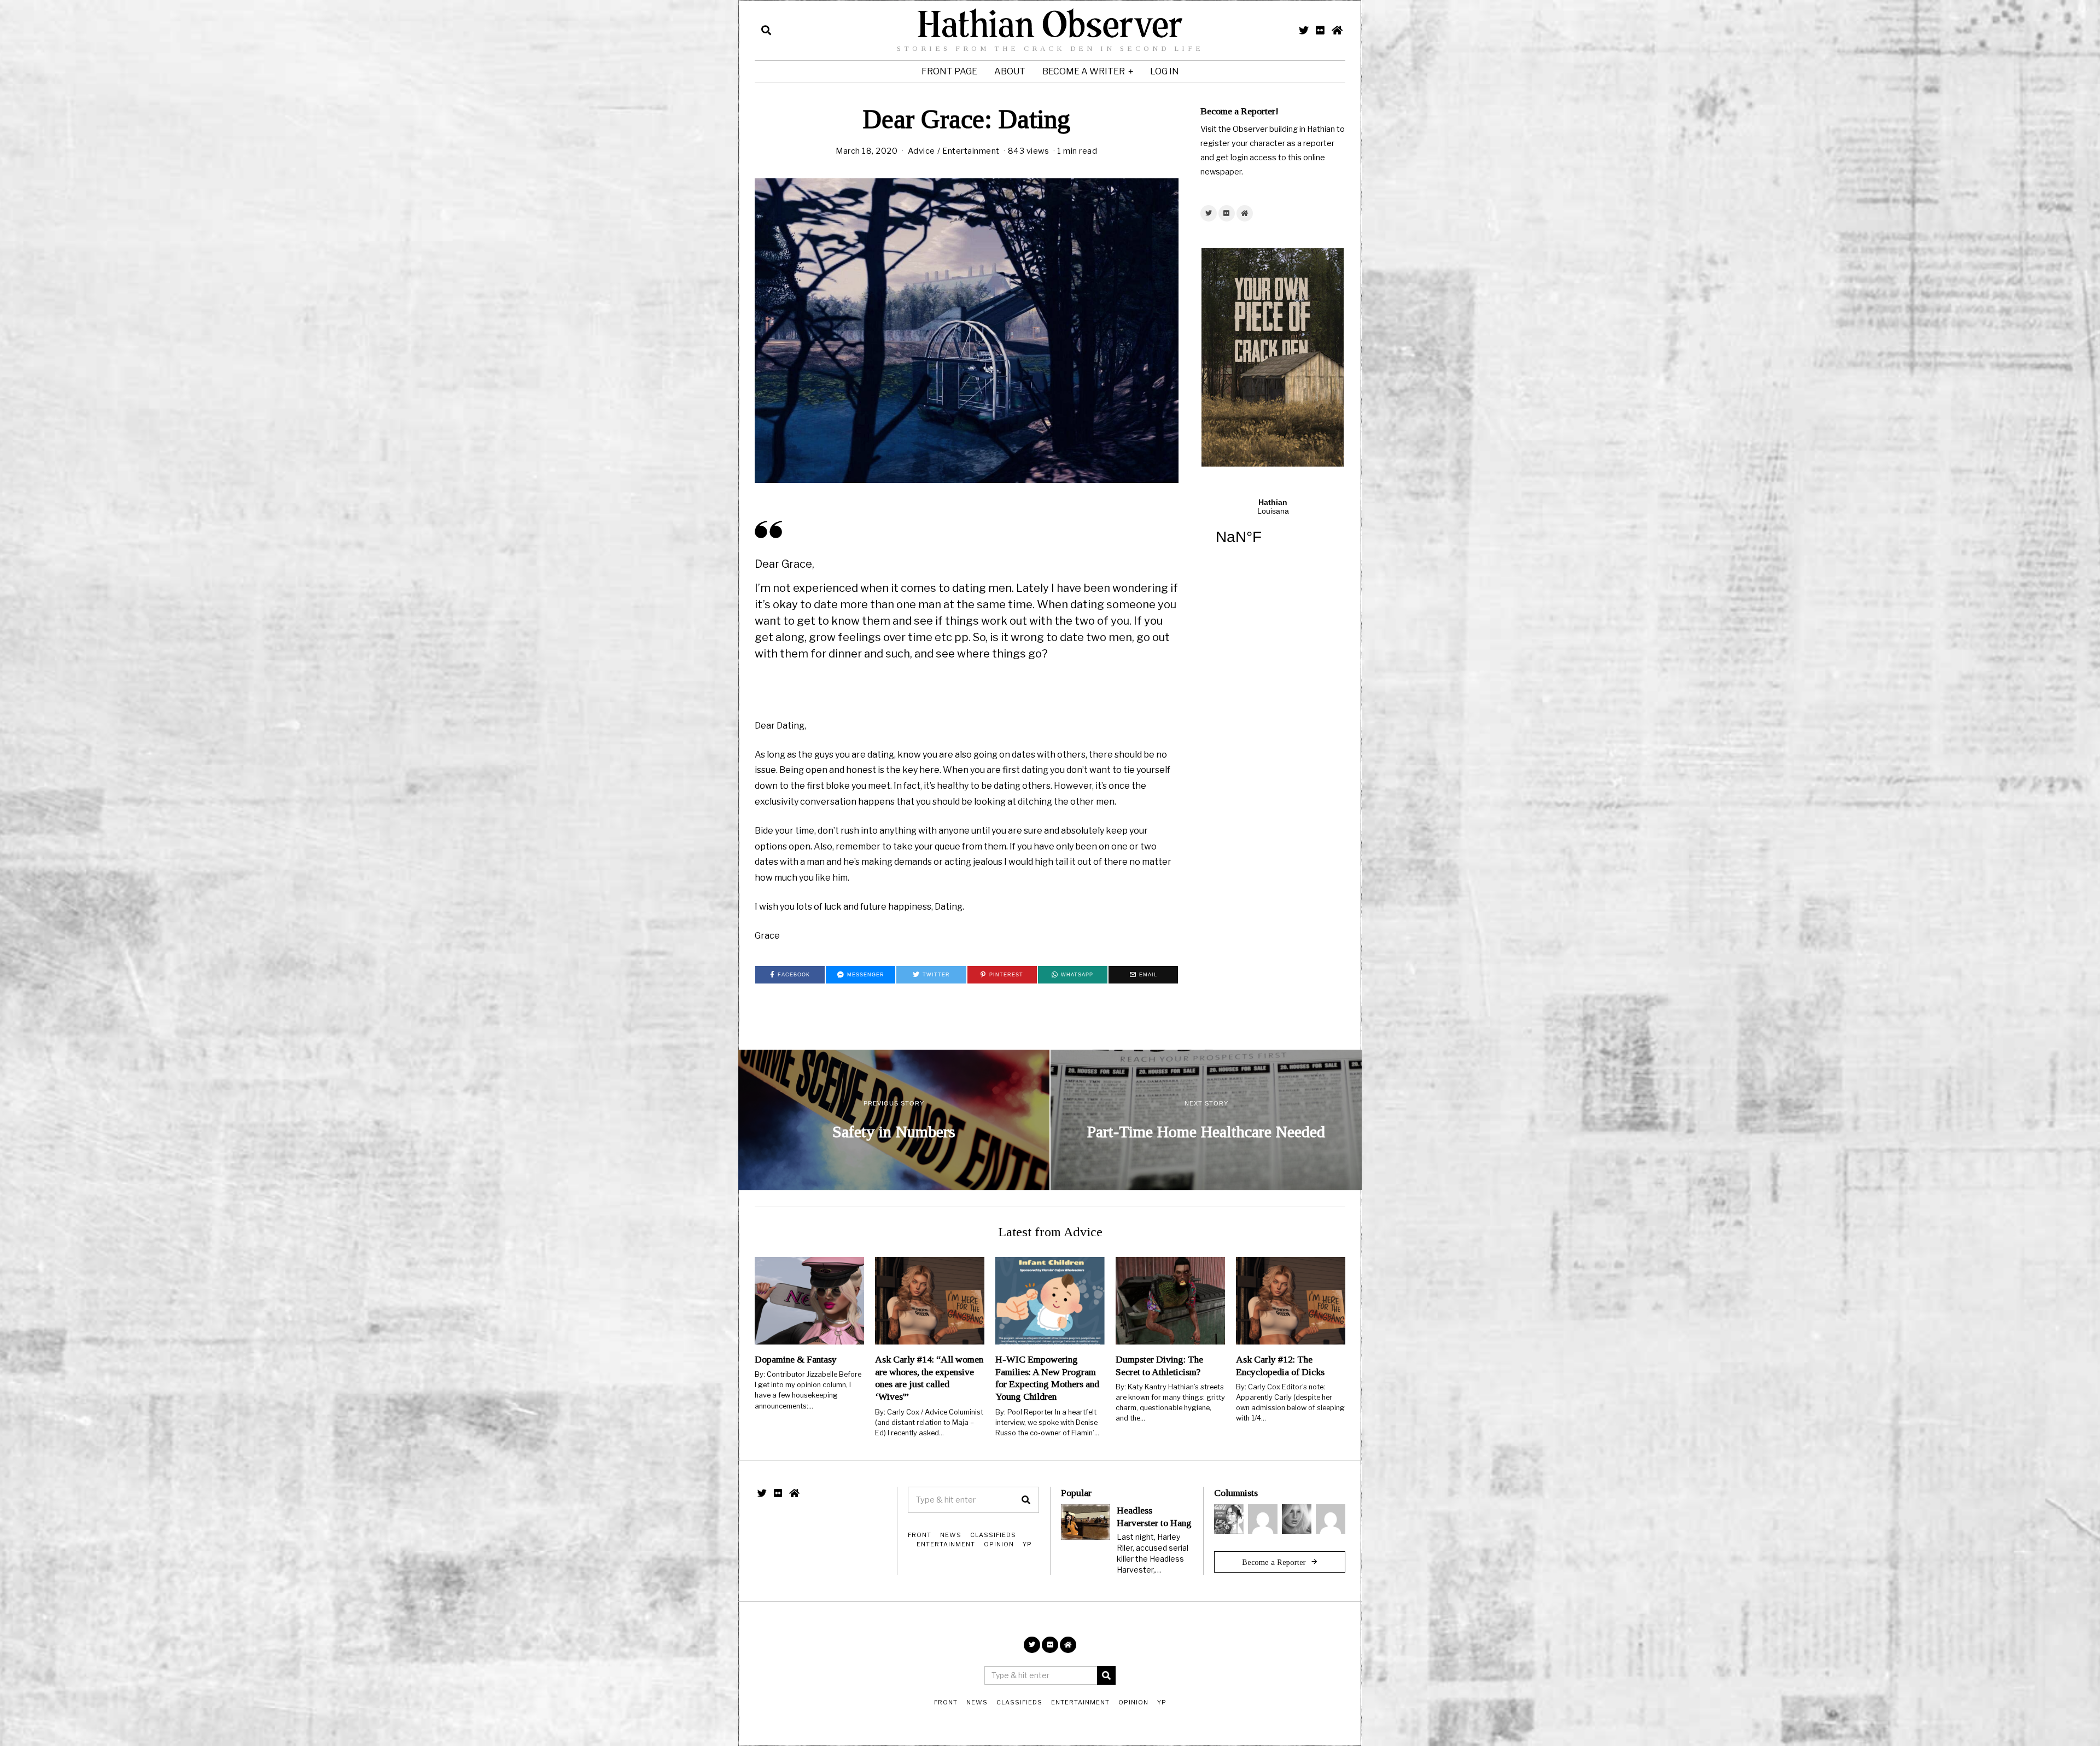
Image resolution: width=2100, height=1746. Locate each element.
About (1010, 71)
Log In (1165, 71)
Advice (921, 151)
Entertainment (971, 151)
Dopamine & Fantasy (796, 1359)
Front (920, 1535)
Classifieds (993, 1535)
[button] (1026, 1500)
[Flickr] (1320, 30)
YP (1027, 1544)
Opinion (999, 1544)
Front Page (949, 71)
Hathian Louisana (1273, 528)
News (951, 1535)
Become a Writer (1084, 71)
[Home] (1337, 30)
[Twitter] (1304, 30)
